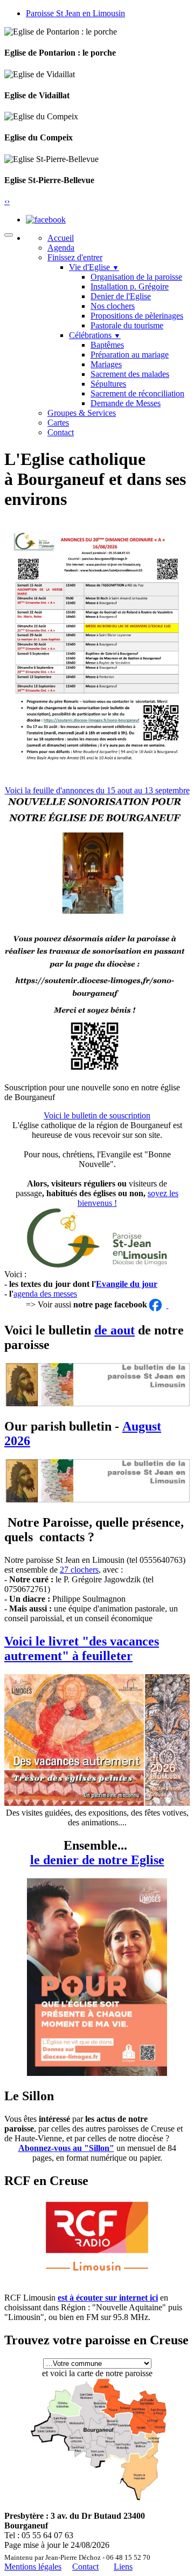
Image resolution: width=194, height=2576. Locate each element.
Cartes (58, 423)
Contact (61, 432)
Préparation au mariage (130, 355)
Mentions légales (33, 2567)
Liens (123, 2567)
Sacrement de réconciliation (137, 393)
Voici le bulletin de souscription (97, 1115)
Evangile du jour (127, 1284)
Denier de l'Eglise (121, 296)
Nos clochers (113, 306)
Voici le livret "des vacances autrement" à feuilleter (82, 1648)
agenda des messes (45, 1294)
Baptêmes (107, 345)
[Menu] (9, 235)
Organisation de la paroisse (136, 277)
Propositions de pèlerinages (137, 316)
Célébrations (95, 335)
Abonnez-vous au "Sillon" (66, 2148)
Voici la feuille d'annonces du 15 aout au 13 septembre (97, 790)
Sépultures (108, 384)
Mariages (106, 364)
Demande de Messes (126, 403)
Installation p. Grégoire (130, 286)
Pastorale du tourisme (127, 325)
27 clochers (79, 1570)
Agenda (61, 248)
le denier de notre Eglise (97, 1860)
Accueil (61, 238)
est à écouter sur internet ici (108, 2298)
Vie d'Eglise (94, 267)
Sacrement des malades (130, 374)
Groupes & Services (82, 413)
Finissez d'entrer (75, 257)
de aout (115, 1330)
